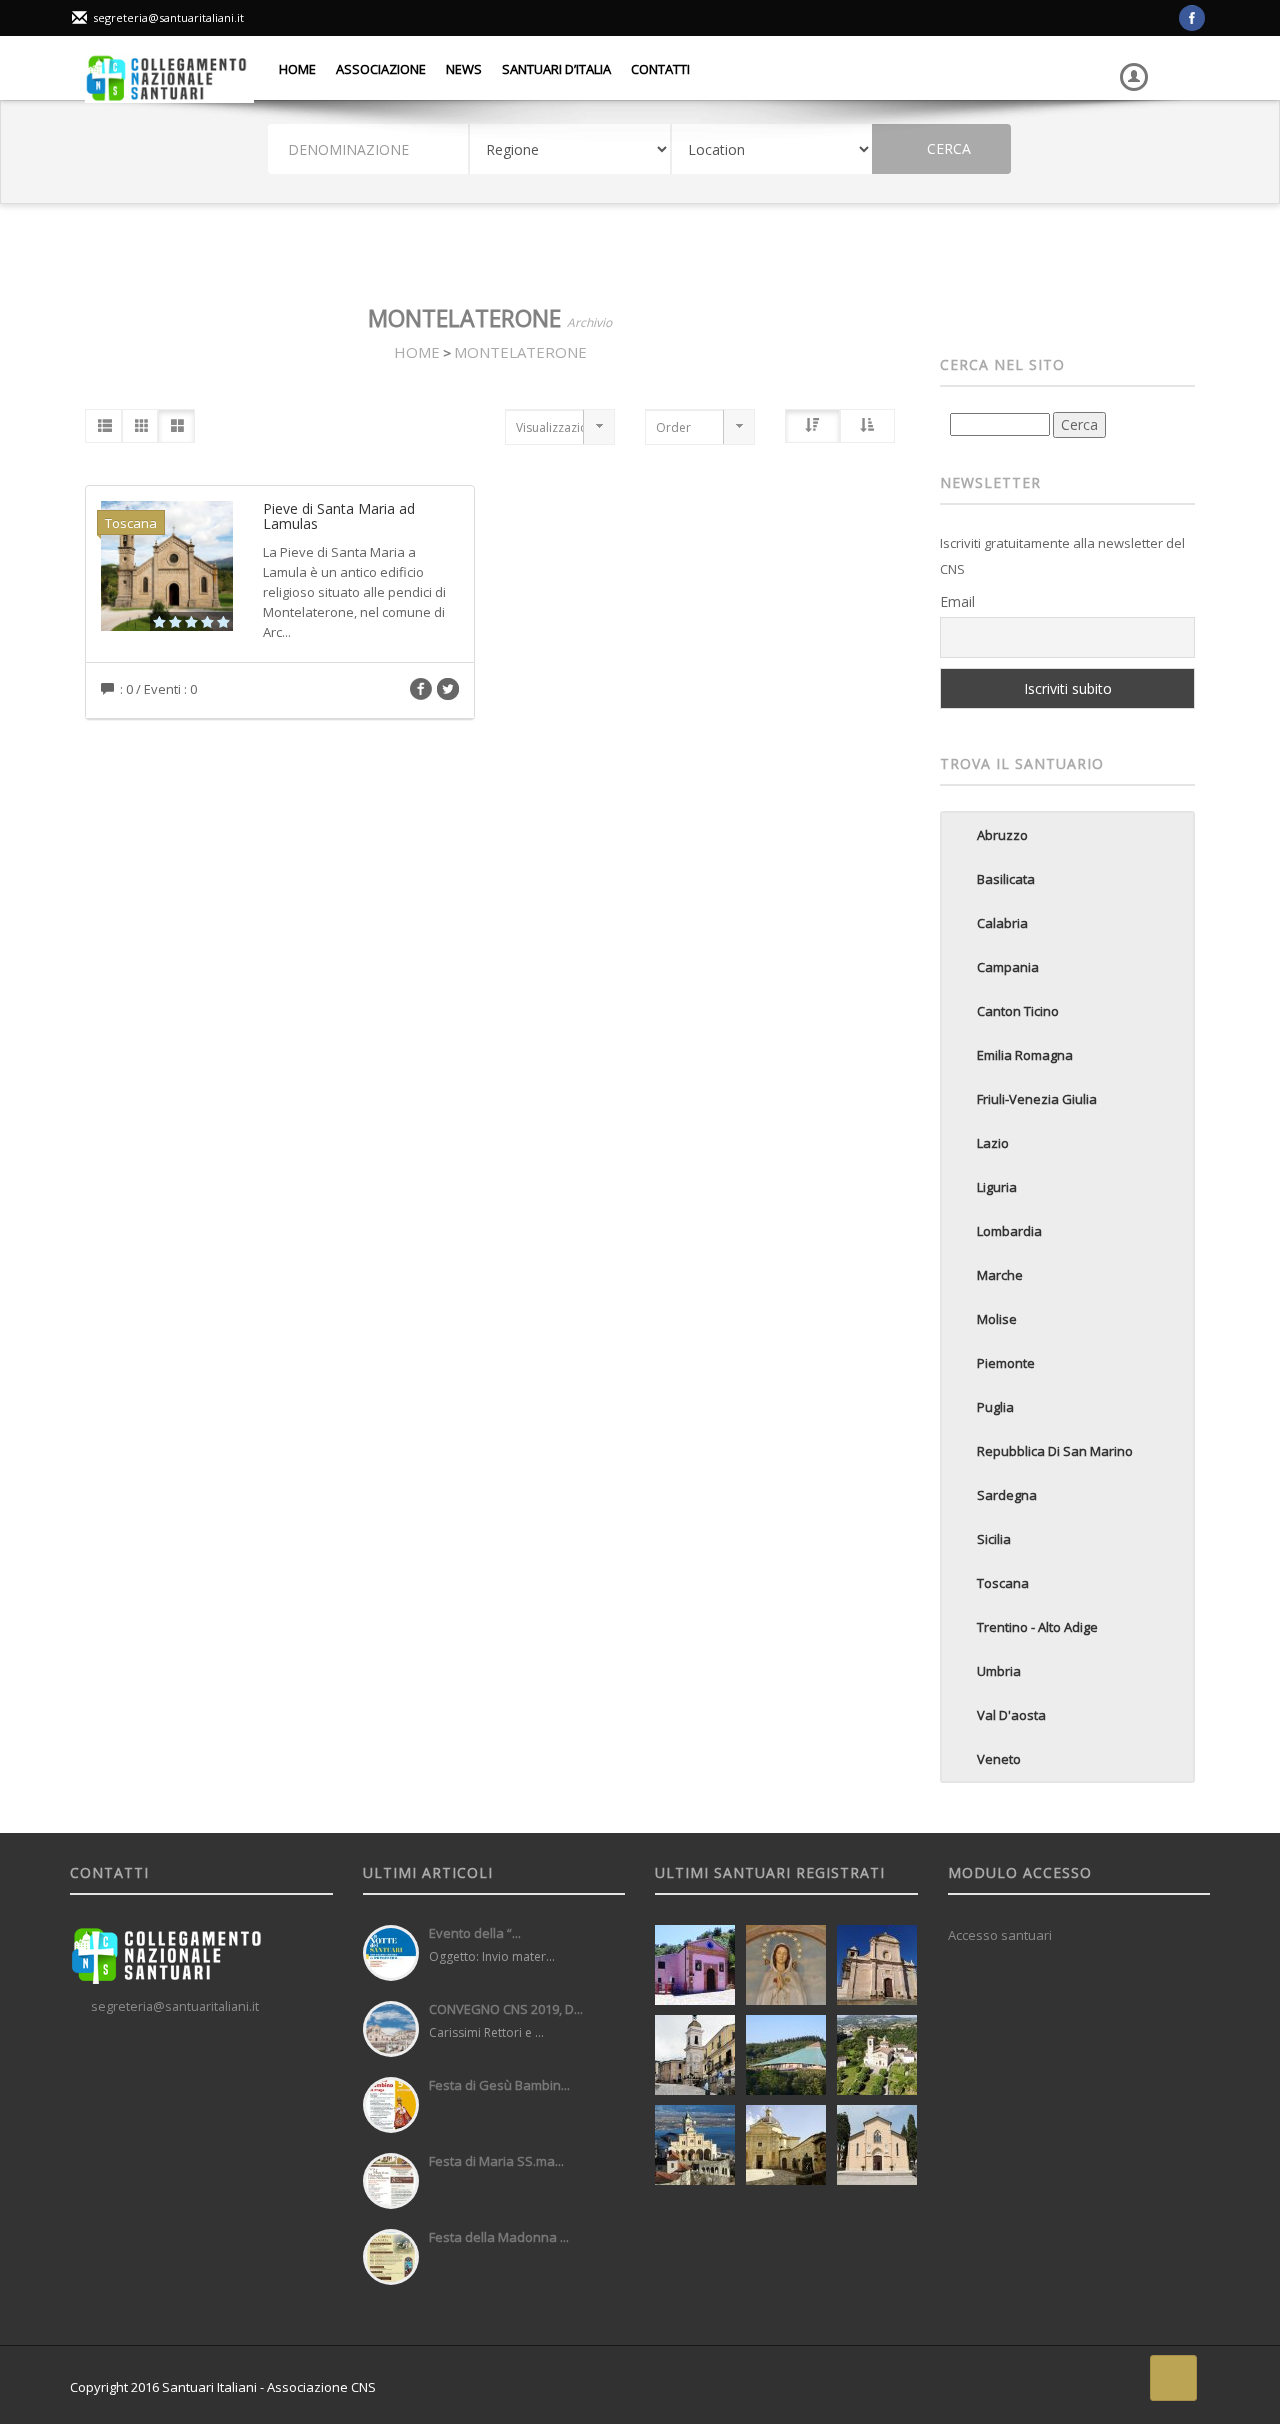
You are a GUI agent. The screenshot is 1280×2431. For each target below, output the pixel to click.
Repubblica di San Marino (1055, 1451)
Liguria (997, 1187)
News (464, 69)
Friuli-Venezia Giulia (1037, 1099)
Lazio (993, 1143)
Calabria (1002, 923)
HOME (417, 352)
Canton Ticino (1018, 1011)
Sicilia (994, 1539)
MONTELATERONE (520, 352)
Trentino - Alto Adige (1037, 1627)
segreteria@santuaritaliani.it (168, 17)
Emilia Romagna (1025, 1055)
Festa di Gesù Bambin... (499, 2085)
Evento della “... (475, 1933)
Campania (1008, 967)
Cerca (947, 148)
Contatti (660, 69)
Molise (997, 1319)
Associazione (381, 69)
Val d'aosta (1011, 1715)
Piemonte (1006, 1363)
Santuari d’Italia (556, 69)
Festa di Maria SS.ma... (496, 2161)
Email (957, 601)
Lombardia (1009, 1231)
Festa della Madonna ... (499, 2237)
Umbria (999, 1671)
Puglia (995, 1407)
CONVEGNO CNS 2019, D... (506, 2009)
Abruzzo (1002, 835)
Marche (1000, 1275)
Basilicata (1006, 879)
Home (297, 69)
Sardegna (1007, 1495)
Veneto (999, 1759)
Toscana (1003, 1583)
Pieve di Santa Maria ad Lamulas (339, 516)
